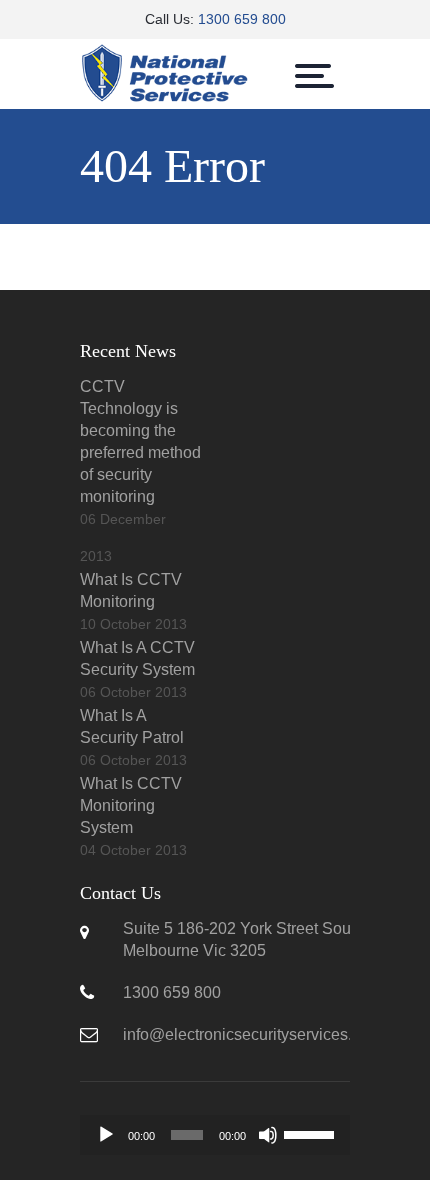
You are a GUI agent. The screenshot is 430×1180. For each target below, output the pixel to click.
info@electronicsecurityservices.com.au (263, 1034)
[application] (215, 1135)
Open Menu (315, 76)
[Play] (106, 1135)
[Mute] (268, 1135)
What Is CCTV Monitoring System (131, 805)
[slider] (312, 1133)
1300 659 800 (242, 19)
